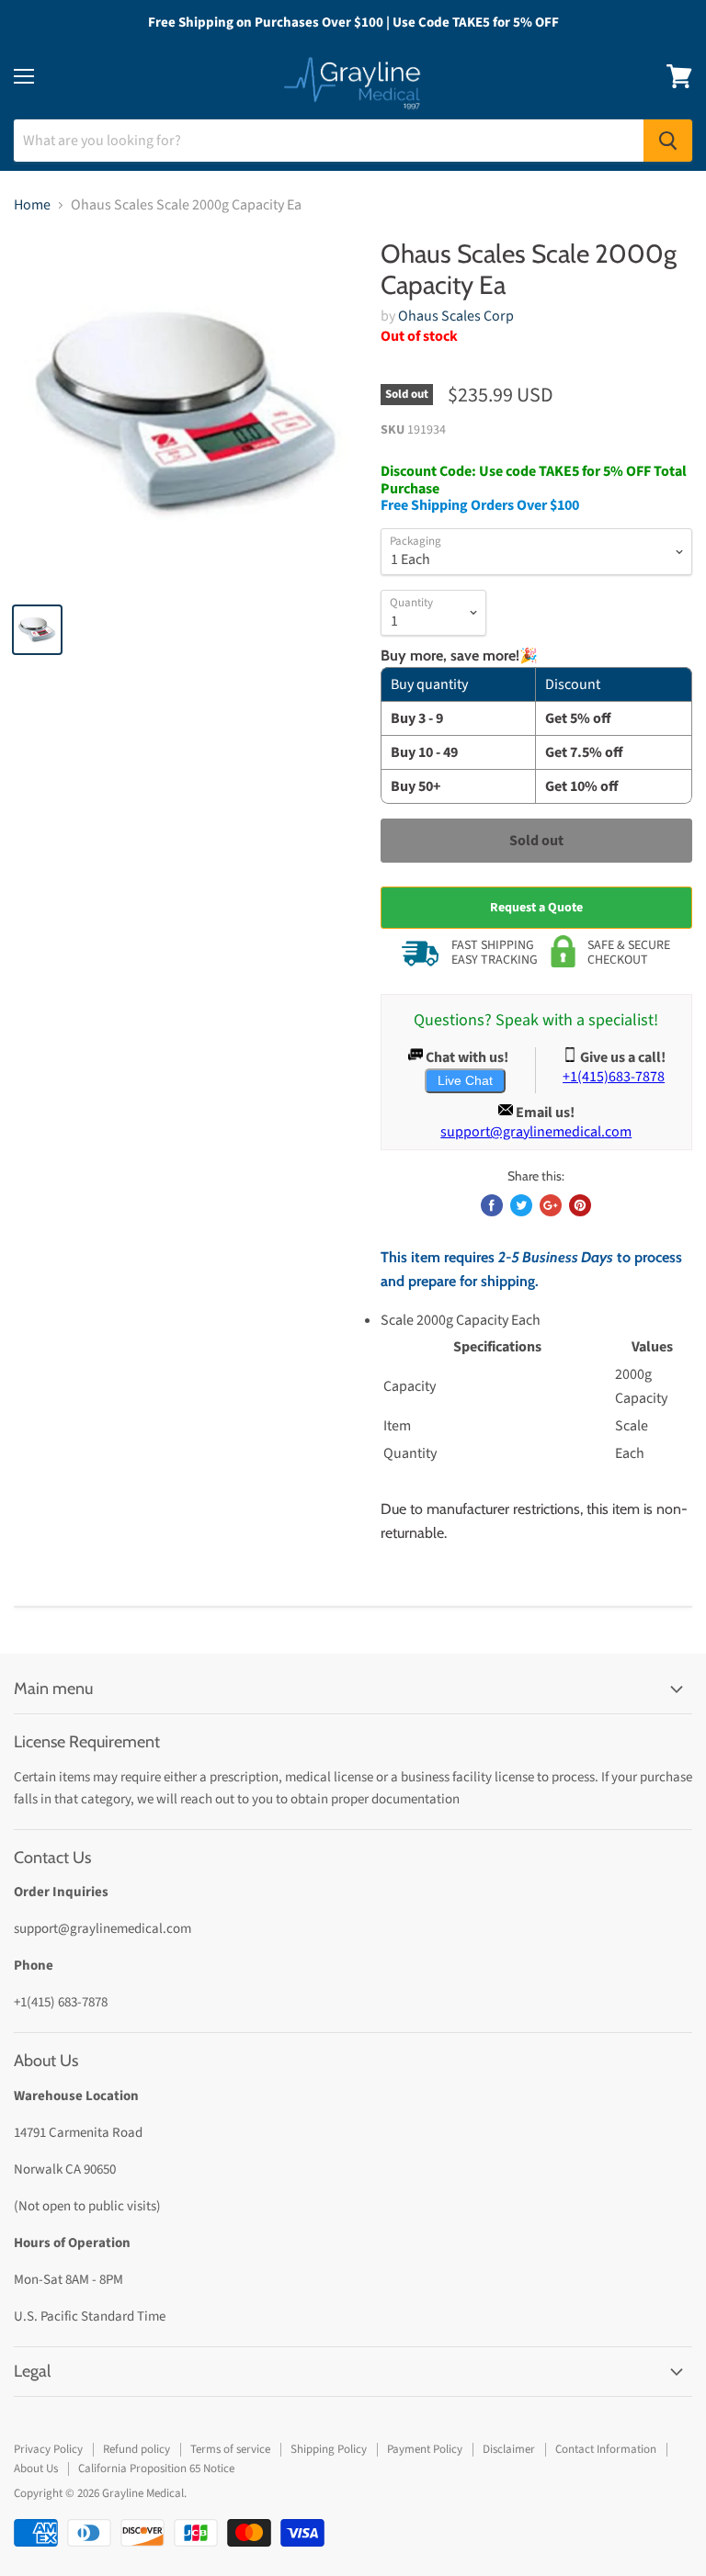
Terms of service (230, 2449)
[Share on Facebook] (492, 1205)
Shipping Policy (329, 2449)
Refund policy (137, 2449)
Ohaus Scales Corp (456, 316)
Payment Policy (425, 2449)
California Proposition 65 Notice (156, 2469)
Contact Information (606, 2449)
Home (32, 205)
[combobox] (329, 141)
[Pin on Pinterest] (580, 1205)
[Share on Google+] (551, 1205)
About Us (36, 2469)
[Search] (668, 141)
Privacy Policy (48, 2449)
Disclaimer (509, 2449)
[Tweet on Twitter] (521, 1205)
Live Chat (465, 1080)
